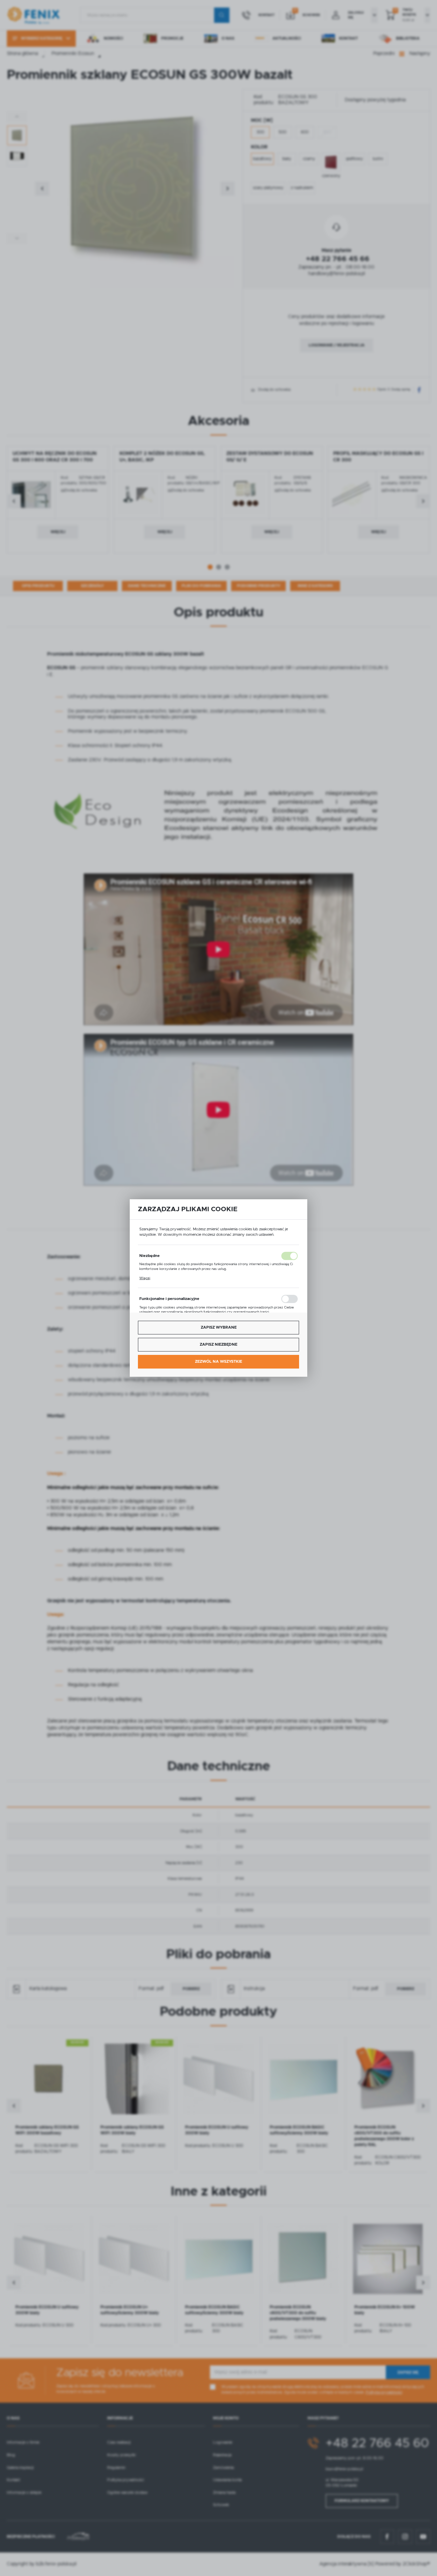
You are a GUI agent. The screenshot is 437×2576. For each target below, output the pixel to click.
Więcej (145, 1278)
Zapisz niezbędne (218, 1344)
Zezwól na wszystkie (218, 1362)
